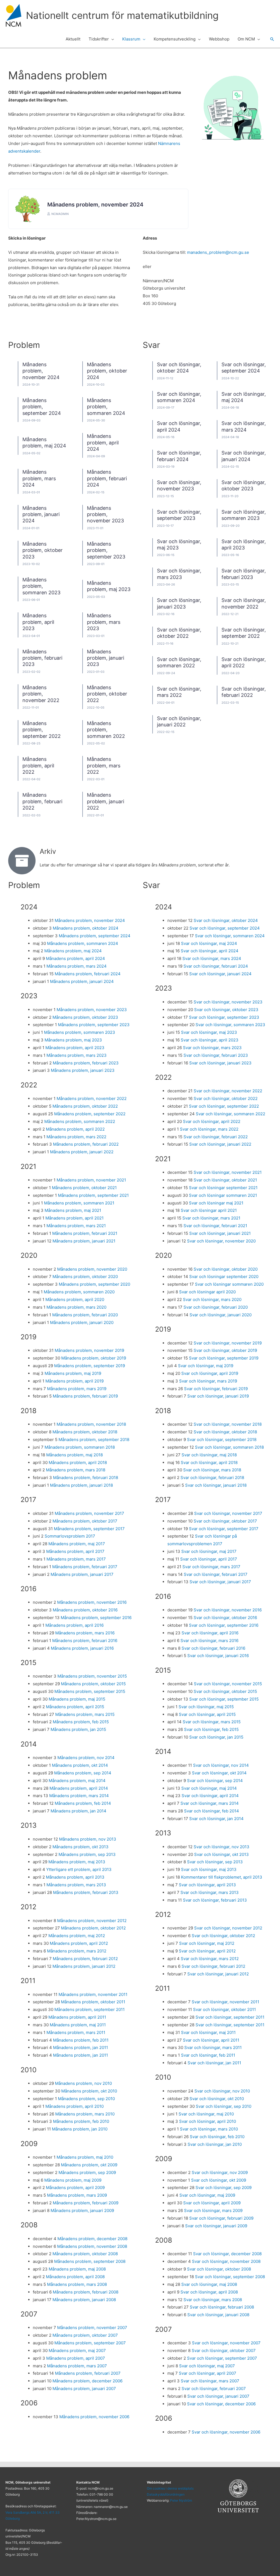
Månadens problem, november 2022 (41, 694)
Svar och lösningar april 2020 (207, 1292)
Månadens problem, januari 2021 (84, 1241)
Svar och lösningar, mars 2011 (213, 2047)
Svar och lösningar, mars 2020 (212, 1299)
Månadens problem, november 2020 (92, 1269)
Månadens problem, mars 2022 (104, 765)
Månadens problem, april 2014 (79, 1788)
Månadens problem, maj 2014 (77, 1781)
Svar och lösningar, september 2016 (224, 1625)
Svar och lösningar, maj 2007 (207, 2366)
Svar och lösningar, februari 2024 (216, 966)
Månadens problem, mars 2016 (85, 1633)
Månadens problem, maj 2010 (85, 2157)
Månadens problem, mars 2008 (77, 2284)
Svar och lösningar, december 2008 (227, 2254)
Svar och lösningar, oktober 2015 (225, 1691)
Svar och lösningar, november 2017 (228, 1513)
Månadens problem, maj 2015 (77, 1699)
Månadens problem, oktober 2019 (94, 1358)
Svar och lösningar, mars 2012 (210, 1959)
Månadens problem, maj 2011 (78, 2025)
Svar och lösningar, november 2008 (226, 2261)
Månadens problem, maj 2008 (77, 2269)
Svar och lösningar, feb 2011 (208, 2055)
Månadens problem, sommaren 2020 (79, 1292)
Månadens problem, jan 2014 (78, 1811)
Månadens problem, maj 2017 (77, 1544)
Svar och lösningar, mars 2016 (209, 1641)
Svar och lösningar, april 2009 (212, 2203)
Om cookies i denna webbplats (170, 2488)
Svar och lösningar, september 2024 (225, 928)
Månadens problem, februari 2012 (85, 1959)
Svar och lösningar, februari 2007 (214, 2389)
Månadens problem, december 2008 (92, 2239)
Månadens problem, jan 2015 (78, 1729)
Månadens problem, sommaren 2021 (79, 1203)
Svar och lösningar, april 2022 (244, 662)
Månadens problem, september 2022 (42, 730)
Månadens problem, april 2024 (103, 443)
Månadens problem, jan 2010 (80, 2129)
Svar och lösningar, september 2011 (230, 2017)
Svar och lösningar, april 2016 (210, 1633)
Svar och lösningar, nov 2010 (222, 2091)
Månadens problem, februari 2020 (85, 1315)
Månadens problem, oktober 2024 (107, 371)
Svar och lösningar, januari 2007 (218, 2396)
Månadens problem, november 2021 (91, 1180)
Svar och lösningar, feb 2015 (211, 1729)
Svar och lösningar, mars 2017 (211, 1567)
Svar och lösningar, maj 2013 (209, 1869)
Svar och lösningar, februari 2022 (216, 1137)
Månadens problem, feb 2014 (83, 1803)
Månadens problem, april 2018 (78, 1462)
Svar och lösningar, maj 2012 (207, 1943)
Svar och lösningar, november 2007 (226, 2343)
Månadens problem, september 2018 (94, 1440)
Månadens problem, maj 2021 (73, 1210)
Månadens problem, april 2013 (75, 1877)
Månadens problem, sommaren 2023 (41, 586)
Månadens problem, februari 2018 (86, 1478)
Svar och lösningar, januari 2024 (220, 974)
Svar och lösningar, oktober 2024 (226, 920)
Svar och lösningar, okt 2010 (217, 2099)
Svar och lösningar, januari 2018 (216, 1485)
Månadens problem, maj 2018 (75, 1455)
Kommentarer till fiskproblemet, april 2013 (222, 1877)
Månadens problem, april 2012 (79, 1943)
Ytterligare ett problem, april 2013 (79, 1869)
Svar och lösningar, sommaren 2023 (244, 515)
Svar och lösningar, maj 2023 (209, 1032)
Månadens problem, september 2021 (93, 1195)
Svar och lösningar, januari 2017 (220, 1582)
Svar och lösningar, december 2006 (221, 2404)
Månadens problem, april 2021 (75, 1218)
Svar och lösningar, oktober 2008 (219, 2269)
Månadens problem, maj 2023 (73, 1040)
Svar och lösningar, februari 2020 (216, 1307)
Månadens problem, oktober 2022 (107, 694)
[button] (111, 39)
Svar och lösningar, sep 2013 (215, 1862)
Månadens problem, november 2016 (92, 1602)
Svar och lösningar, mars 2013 (210, 1892)
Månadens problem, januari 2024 (41, 514)
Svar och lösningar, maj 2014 (209, 1788)
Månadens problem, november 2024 (95, 205)
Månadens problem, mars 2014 (79, 1796)
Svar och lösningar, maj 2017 (209, 1551)
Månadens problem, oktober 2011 (93, 2002)
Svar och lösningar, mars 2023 (212, 1048)
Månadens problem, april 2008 (75, 2277)
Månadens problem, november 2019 (89, 1350)
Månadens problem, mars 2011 (76, 2032)
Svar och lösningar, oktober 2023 (244, 485)
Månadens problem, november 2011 (93, 1994)
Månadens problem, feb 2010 (81, 2121)
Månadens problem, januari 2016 (82, 1648)
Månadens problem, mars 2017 (76, 1559)
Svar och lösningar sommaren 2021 (223, 1195)
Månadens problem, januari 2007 (84, 2389)
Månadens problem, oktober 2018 (85, 1432)
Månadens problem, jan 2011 (81, 2047)
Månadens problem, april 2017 (75, 1551)
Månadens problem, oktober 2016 (85, 1610)
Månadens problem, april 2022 (38, 765)
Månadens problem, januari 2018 (81, 1485)
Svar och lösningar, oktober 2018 (225, 1432)
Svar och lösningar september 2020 (224, 1277)
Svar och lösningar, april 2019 (210, 1373)
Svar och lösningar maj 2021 (216, 1203)
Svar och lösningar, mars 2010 (209, 2129)
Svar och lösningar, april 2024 (210, 951)
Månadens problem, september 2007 (90, 2343)
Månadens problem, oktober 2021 (84, 1188)
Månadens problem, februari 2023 (42, 658)
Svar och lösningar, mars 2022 (209, 1129)
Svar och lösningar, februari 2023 (216, 1055)
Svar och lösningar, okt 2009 (219, 2180)
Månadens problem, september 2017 (89, 1529)
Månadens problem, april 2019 (75, 1381)
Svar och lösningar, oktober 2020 (226, 1269)
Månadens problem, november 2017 (89, 1513)
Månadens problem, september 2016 (96, 1618)
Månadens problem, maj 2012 (77, 1936)
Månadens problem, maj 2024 (44, 443)
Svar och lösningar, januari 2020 (221, 1315)
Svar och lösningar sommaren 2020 (229, 1284)
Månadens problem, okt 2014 (80, 1765)
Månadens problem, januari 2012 (84, 1966)
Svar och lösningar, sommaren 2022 (179, 662)
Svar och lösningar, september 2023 (179, 515)
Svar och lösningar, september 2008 (230, 2277)
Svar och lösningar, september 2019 (224, 1358)
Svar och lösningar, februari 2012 (213, 1966)
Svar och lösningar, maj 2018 (209, 1455)
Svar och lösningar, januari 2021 (220, 1233)
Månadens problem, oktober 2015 (93, 1684)
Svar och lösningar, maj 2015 (206, 1707)
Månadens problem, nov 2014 (86, 1758)
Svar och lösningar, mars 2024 (212, 958)
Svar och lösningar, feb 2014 (212, 1811)
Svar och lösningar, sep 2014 (215, 1781)
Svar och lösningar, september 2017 (224, 1529)
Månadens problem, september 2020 (94, 1284)
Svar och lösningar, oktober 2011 (224, 2009)
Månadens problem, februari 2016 (85, 1641)
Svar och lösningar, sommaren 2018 (229, 1447)
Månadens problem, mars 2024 (39, 478)
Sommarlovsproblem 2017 (70, 1536)
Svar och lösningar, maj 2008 (209, 2284)
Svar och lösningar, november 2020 (221, 1241)
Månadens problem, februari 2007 (88, 2373)
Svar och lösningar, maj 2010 (206, 2114)
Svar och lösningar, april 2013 (207, 1885)
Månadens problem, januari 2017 (82, 1574)
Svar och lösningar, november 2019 (228, 1343)
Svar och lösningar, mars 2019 (208, 1381)
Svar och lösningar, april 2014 (210, 1796)
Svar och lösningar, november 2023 (179, 485)
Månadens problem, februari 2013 (86, 1892)
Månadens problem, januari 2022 (106, 801)
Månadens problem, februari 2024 (107, 478)
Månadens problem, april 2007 (76, 2358)
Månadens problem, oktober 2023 (43, 550)
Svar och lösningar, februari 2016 (213, 1648)
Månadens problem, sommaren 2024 (106, 407)
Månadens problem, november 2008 (92, 2246)
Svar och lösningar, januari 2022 (220, 1144)
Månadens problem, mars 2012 (77, 1951)
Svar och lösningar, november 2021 (228, 1172)
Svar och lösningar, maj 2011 (208, 2032)
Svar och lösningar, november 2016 (228, 1610)
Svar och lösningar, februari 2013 (215, 1900)
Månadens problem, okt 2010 (89, 2091)
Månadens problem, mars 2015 (85, 1714)
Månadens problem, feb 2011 (81, 2040)
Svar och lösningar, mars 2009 (213, 2210)
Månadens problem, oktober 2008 (85, 2254)
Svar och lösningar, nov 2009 (220, 2172)
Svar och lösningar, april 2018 (209, 1462)
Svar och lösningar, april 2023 (210, 1040)
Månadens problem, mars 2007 (77, 2366)
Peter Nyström (181, 2500)
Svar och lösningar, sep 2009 (224, 2188)
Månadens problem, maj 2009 (73, 2180)
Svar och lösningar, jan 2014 (216, 1819)
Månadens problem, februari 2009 (86, 2203)
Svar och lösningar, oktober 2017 (225, 1521)
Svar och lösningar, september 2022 (244, 633)
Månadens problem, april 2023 (38, 622)
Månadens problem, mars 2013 (76, 1885)
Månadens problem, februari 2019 (85, 1396)
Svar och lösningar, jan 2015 (216, 1737)
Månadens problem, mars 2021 (76, 1226)
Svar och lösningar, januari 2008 (218, 2315)
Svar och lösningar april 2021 (209, 1210)
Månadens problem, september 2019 (90, 1366)
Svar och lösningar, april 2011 (211, 2040)
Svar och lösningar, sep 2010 (224, 2106)
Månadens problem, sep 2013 (87, 1854)
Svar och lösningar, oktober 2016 (225, 1618)
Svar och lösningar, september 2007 (222, 2358)
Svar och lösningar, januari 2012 (218, 1974)
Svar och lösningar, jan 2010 (215, 2144)
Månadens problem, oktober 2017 (85, 1521)
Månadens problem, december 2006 (87, 2381)
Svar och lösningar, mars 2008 (213, 2300)
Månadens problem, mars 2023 (104, 622)
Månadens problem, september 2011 (90, 2009)
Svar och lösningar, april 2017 (209, 1559)
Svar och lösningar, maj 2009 (207, 2195)
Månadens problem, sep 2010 (86, 2099)
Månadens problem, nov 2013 (88, 1839)
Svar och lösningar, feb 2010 (217, 2137)
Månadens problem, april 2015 (75, 1707)
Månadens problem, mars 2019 (77, 1389)
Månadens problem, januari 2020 (82, 1322)
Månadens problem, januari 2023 (106, 658)
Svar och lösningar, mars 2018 (212, 1470)
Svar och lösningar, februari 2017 (216, 1574)
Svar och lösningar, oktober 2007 (224, 2351)
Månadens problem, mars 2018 (76, 1470)
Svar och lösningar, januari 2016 (218, 1656)
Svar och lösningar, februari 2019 (216, 1389)
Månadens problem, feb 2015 (81, 1722)
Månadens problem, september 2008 (90, 2261)
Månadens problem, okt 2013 (81, 1847)
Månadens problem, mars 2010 (85, 2114)
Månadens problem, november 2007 (92, 2328)
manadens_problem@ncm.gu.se (218, 252)
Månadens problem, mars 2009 (77, 2195)
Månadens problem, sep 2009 (87, 2172)
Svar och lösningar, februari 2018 (212, 1478)
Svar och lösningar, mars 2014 (210, 1803)
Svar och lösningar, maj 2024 (209, 943)
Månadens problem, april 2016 (75, 1625)
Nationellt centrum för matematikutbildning (122, 15)
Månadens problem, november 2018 (91, 1424)
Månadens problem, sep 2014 (83, 1773)
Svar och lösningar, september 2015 (224, 1699)
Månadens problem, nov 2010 (83, 2083)
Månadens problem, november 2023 (105, 514)
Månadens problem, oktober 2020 (85, 1277)
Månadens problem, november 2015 (92, 1676)
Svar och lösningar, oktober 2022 (179, 633)
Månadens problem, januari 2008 (84, 2300)
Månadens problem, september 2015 (90, 1691)
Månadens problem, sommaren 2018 (80, 1447)
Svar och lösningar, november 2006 (226, 2432)
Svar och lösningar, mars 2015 (212, 1722)
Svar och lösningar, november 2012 (228, 1928)
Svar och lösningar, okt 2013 (221, 1854)
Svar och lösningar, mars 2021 (211, 1218)
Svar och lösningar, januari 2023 (220, 1063)
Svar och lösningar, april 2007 (208, 2373)
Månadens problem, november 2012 (92, 1921)
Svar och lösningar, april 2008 (209, 2292)
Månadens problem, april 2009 (75, 2188)
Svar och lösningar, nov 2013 (221, 1847)
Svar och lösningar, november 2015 (228, 1684)
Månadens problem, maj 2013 (77, 1862)
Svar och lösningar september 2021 (223, 1188)
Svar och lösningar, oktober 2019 (225, 1350)
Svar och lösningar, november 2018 (228, 1424)
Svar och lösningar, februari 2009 (221, 2218)
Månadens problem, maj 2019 (73, 1373)
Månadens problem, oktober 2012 (93, 1928)
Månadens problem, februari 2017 (85, 1567)
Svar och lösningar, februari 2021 (215, 1226)
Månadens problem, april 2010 (75, 2106)
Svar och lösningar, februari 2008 (222, 2307)
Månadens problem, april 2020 (75, 1299)
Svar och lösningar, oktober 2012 (223, 1936)
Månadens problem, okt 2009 (89, 2165)
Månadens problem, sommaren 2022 (106, 730)
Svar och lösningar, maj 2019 (206, 1366)
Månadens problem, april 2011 (77, 2017)
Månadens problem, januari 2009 (82, 2210)
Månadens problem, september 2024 (42, 407)
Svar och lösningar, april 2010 (208, 2121)
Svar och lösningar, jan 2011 (214, 2063)
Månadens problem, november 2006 (94, 2417)
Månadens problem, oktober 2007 (85, 2335)
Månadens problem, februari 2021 (85, 1233)
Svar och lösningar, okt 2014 (219, 1773)
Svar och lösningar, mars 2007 (210, 2381)
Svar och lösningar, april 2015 (207, 1714)
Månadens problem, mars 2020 (76, 1307)
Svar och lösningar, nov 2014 (221, 1765)
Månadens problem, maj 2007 (77, 2351)
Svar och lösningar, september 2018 (222, 1440)
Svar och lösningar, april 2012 (207, 1951)
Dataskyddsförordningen (166, 2494)
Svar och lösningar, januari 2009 (216, 2226)
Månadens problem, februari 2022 (42, 801)
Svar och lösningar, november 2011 (225, 2002)
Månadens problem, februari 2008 (86, 2292)
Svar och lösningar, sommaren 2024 (230, 936)
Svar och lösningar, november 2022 (228, 1091)
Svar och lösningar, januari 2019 (218, 1396)
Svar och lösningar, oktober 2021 (225, 1180)
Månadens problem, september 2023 (106, 550)
